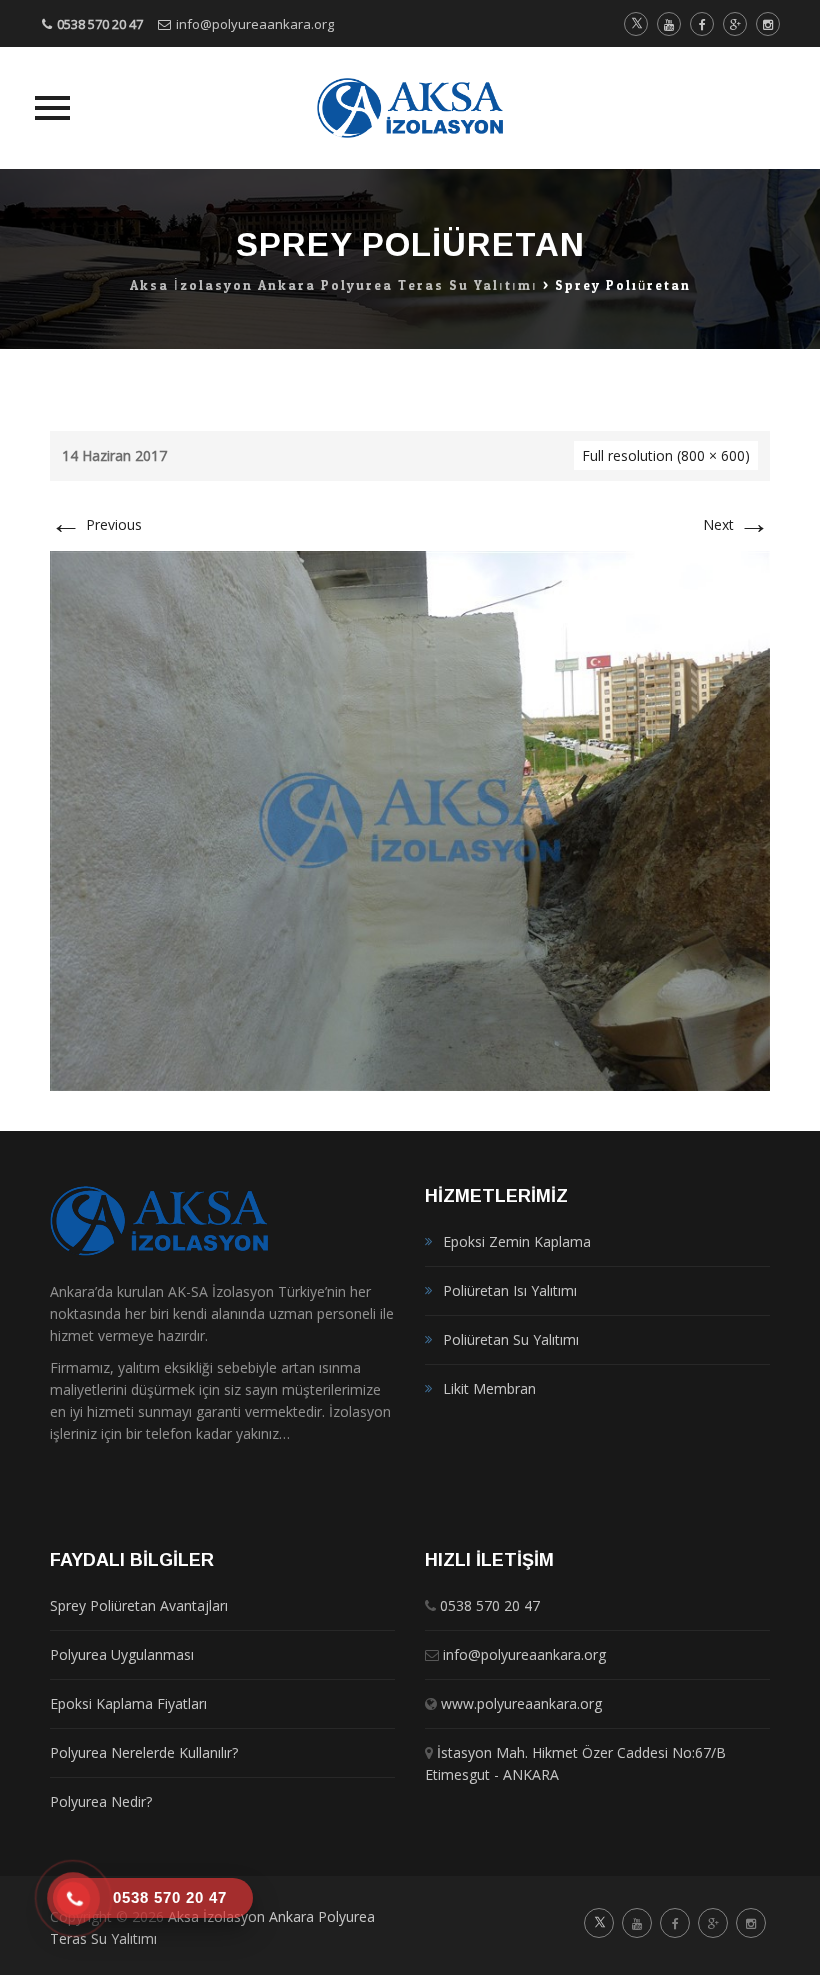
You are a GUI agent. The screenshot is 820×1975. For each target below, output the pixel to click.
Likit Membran (489, 1388)
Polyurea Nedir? (101, 1801)
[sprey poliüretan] (410, 819)
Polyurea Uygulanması (122, 1654)
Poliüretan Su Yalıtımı (511, 1339)
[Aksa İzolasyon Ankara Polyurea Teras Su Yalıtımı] (410, 108)
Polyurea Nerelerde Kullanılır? (144, 1752)
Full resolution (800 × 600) (666, 455)
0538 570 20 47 (100, 24)
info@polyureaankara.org (255, 24)
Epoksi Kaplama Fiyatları (128, 1703)
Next (736, 524)
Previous (96, 524)
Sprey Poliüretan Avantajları (139, 1605)
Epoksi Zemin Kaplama (517, 1241)
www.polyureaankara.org (521, 1703)
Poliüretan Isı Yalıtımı (510, 1290)
